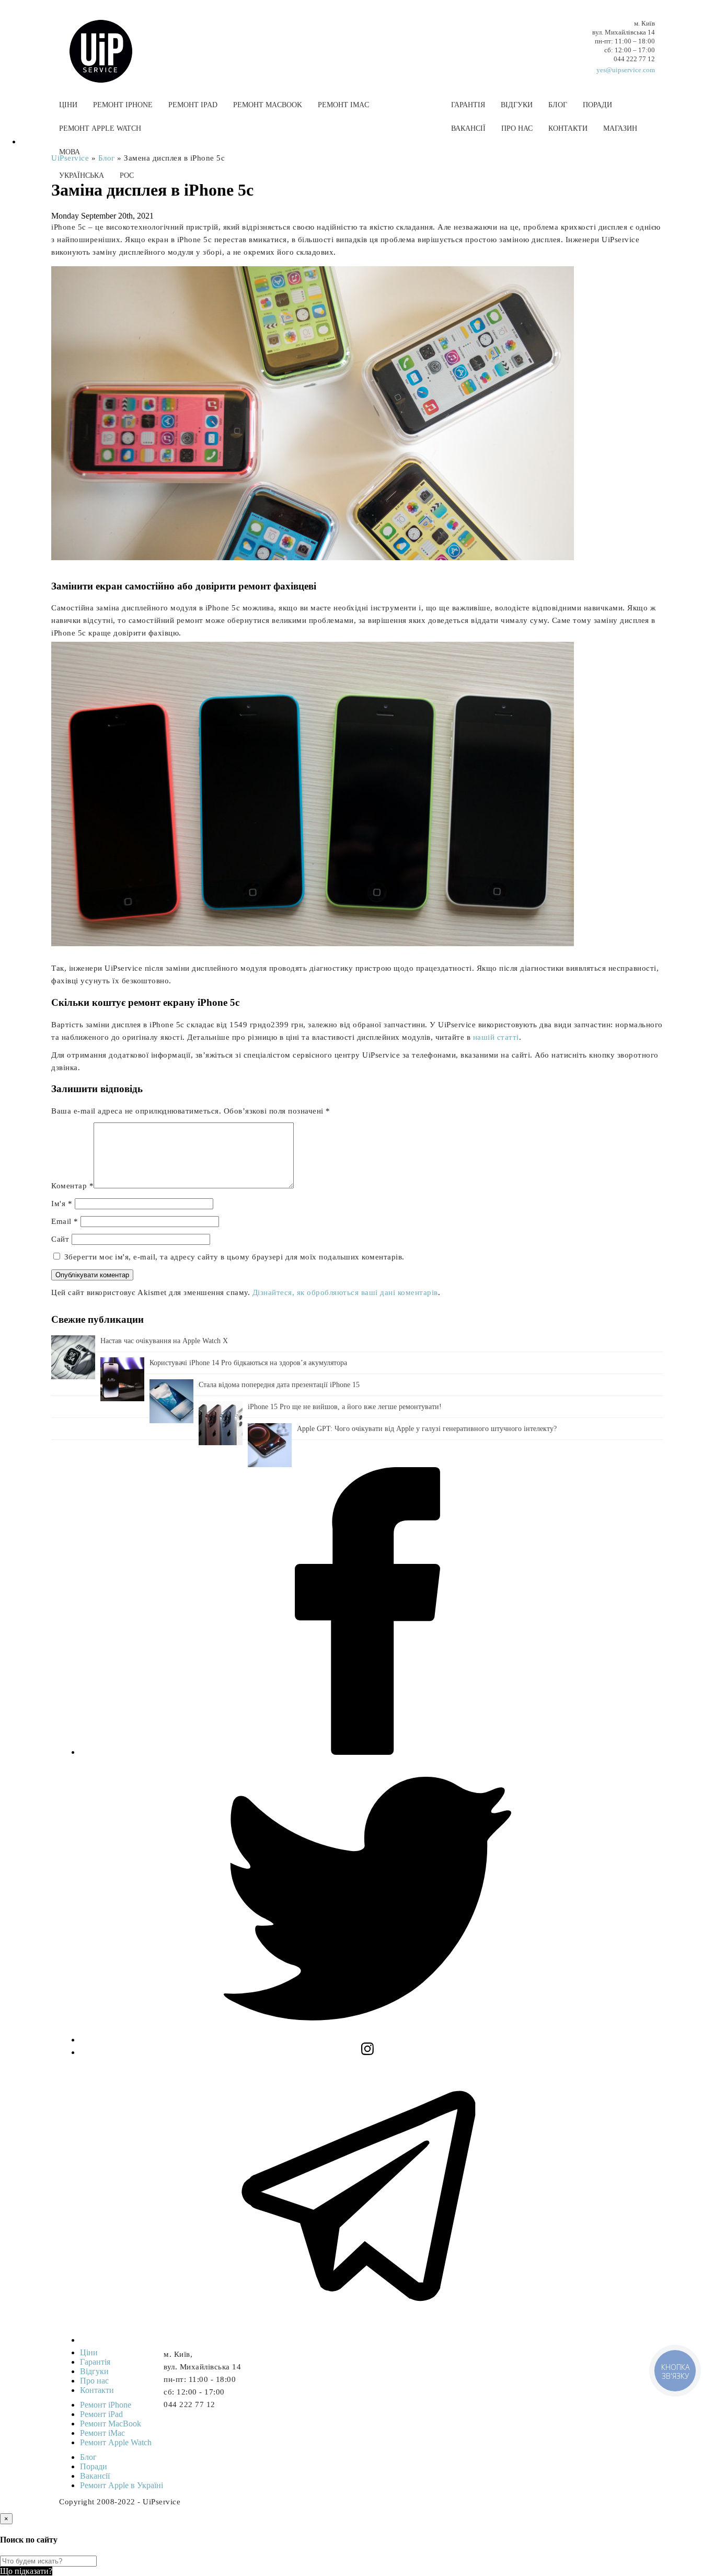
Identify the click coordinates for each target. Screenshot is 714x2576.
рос (127, 175)
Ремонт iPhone (123, 105)
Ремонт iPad (193, 105)
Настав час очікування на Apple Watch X (164, 1341)
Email (65, 1221)
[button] (357, 200)
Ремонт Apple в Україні (122, 2485)
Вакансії (468, 128)
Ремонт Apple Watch (100, 128)
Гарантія (468, 105)
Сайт (60, 1239)
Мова (70, 152)
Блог (558, 105)
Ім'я (62, 1204)
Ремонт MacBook (268, 105)
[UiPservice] (109, 41)
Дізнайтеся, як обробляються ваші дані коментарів (345, 1292)
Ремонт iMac (343, 105)
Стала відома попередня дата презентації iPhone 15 (279, 1385)
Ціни (68, 105)
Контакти (568, 128)
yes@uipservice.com (626, 70)
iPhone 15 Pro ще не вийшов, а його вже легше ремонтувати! (345, 1407)
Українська (82, 175)
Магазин (620, 128)
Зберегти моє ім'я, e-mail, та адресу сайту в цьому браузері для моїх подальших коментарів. (234, 1257)
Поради (597, 105)
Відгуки (517, 105)
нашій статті (496, 1037)
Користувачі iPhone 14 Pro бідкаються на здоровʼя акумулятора (248, 1363)
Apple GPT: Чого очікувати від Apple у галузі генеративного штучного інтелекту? (427, 1429)
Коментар (72, 1186)
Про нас (517, 128)
